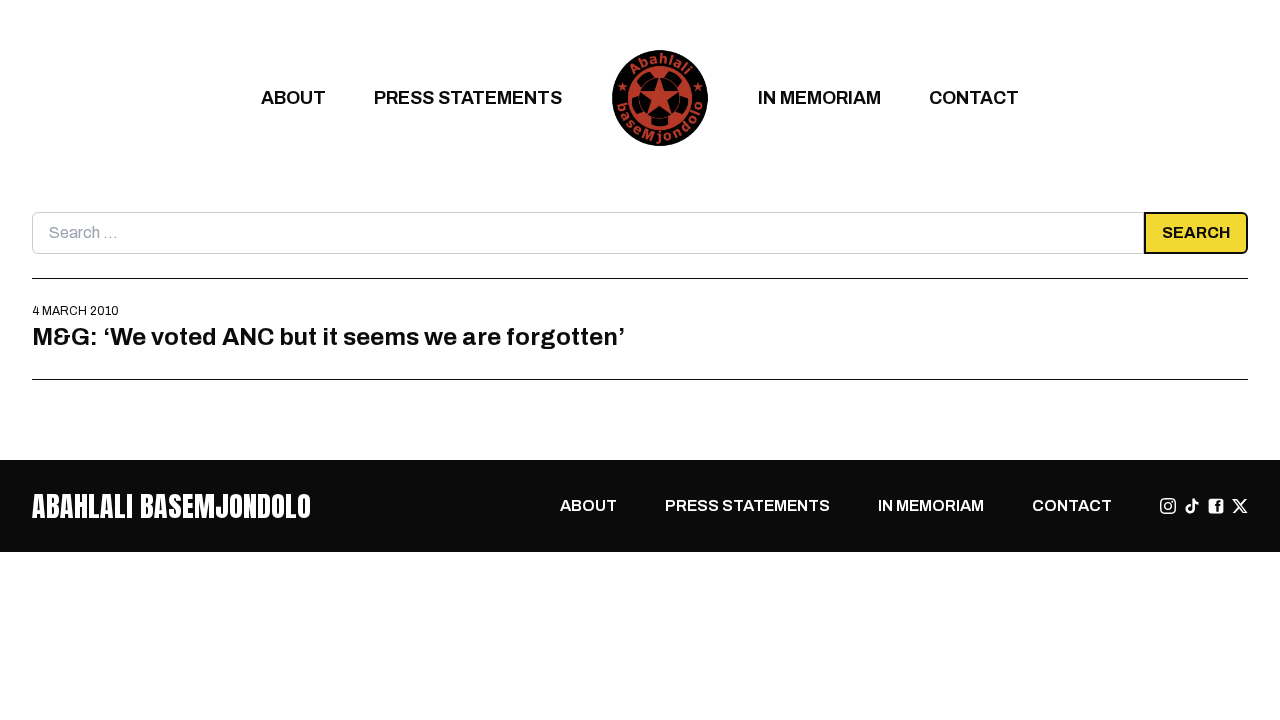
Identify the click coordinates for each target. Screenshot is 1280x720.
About (293, 97)
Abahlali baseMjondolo (171, 506)
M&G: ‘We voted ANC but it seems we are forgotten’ (328, 336)
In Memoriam (819, 97)
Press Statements (468, 97)
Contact (974, 97)
